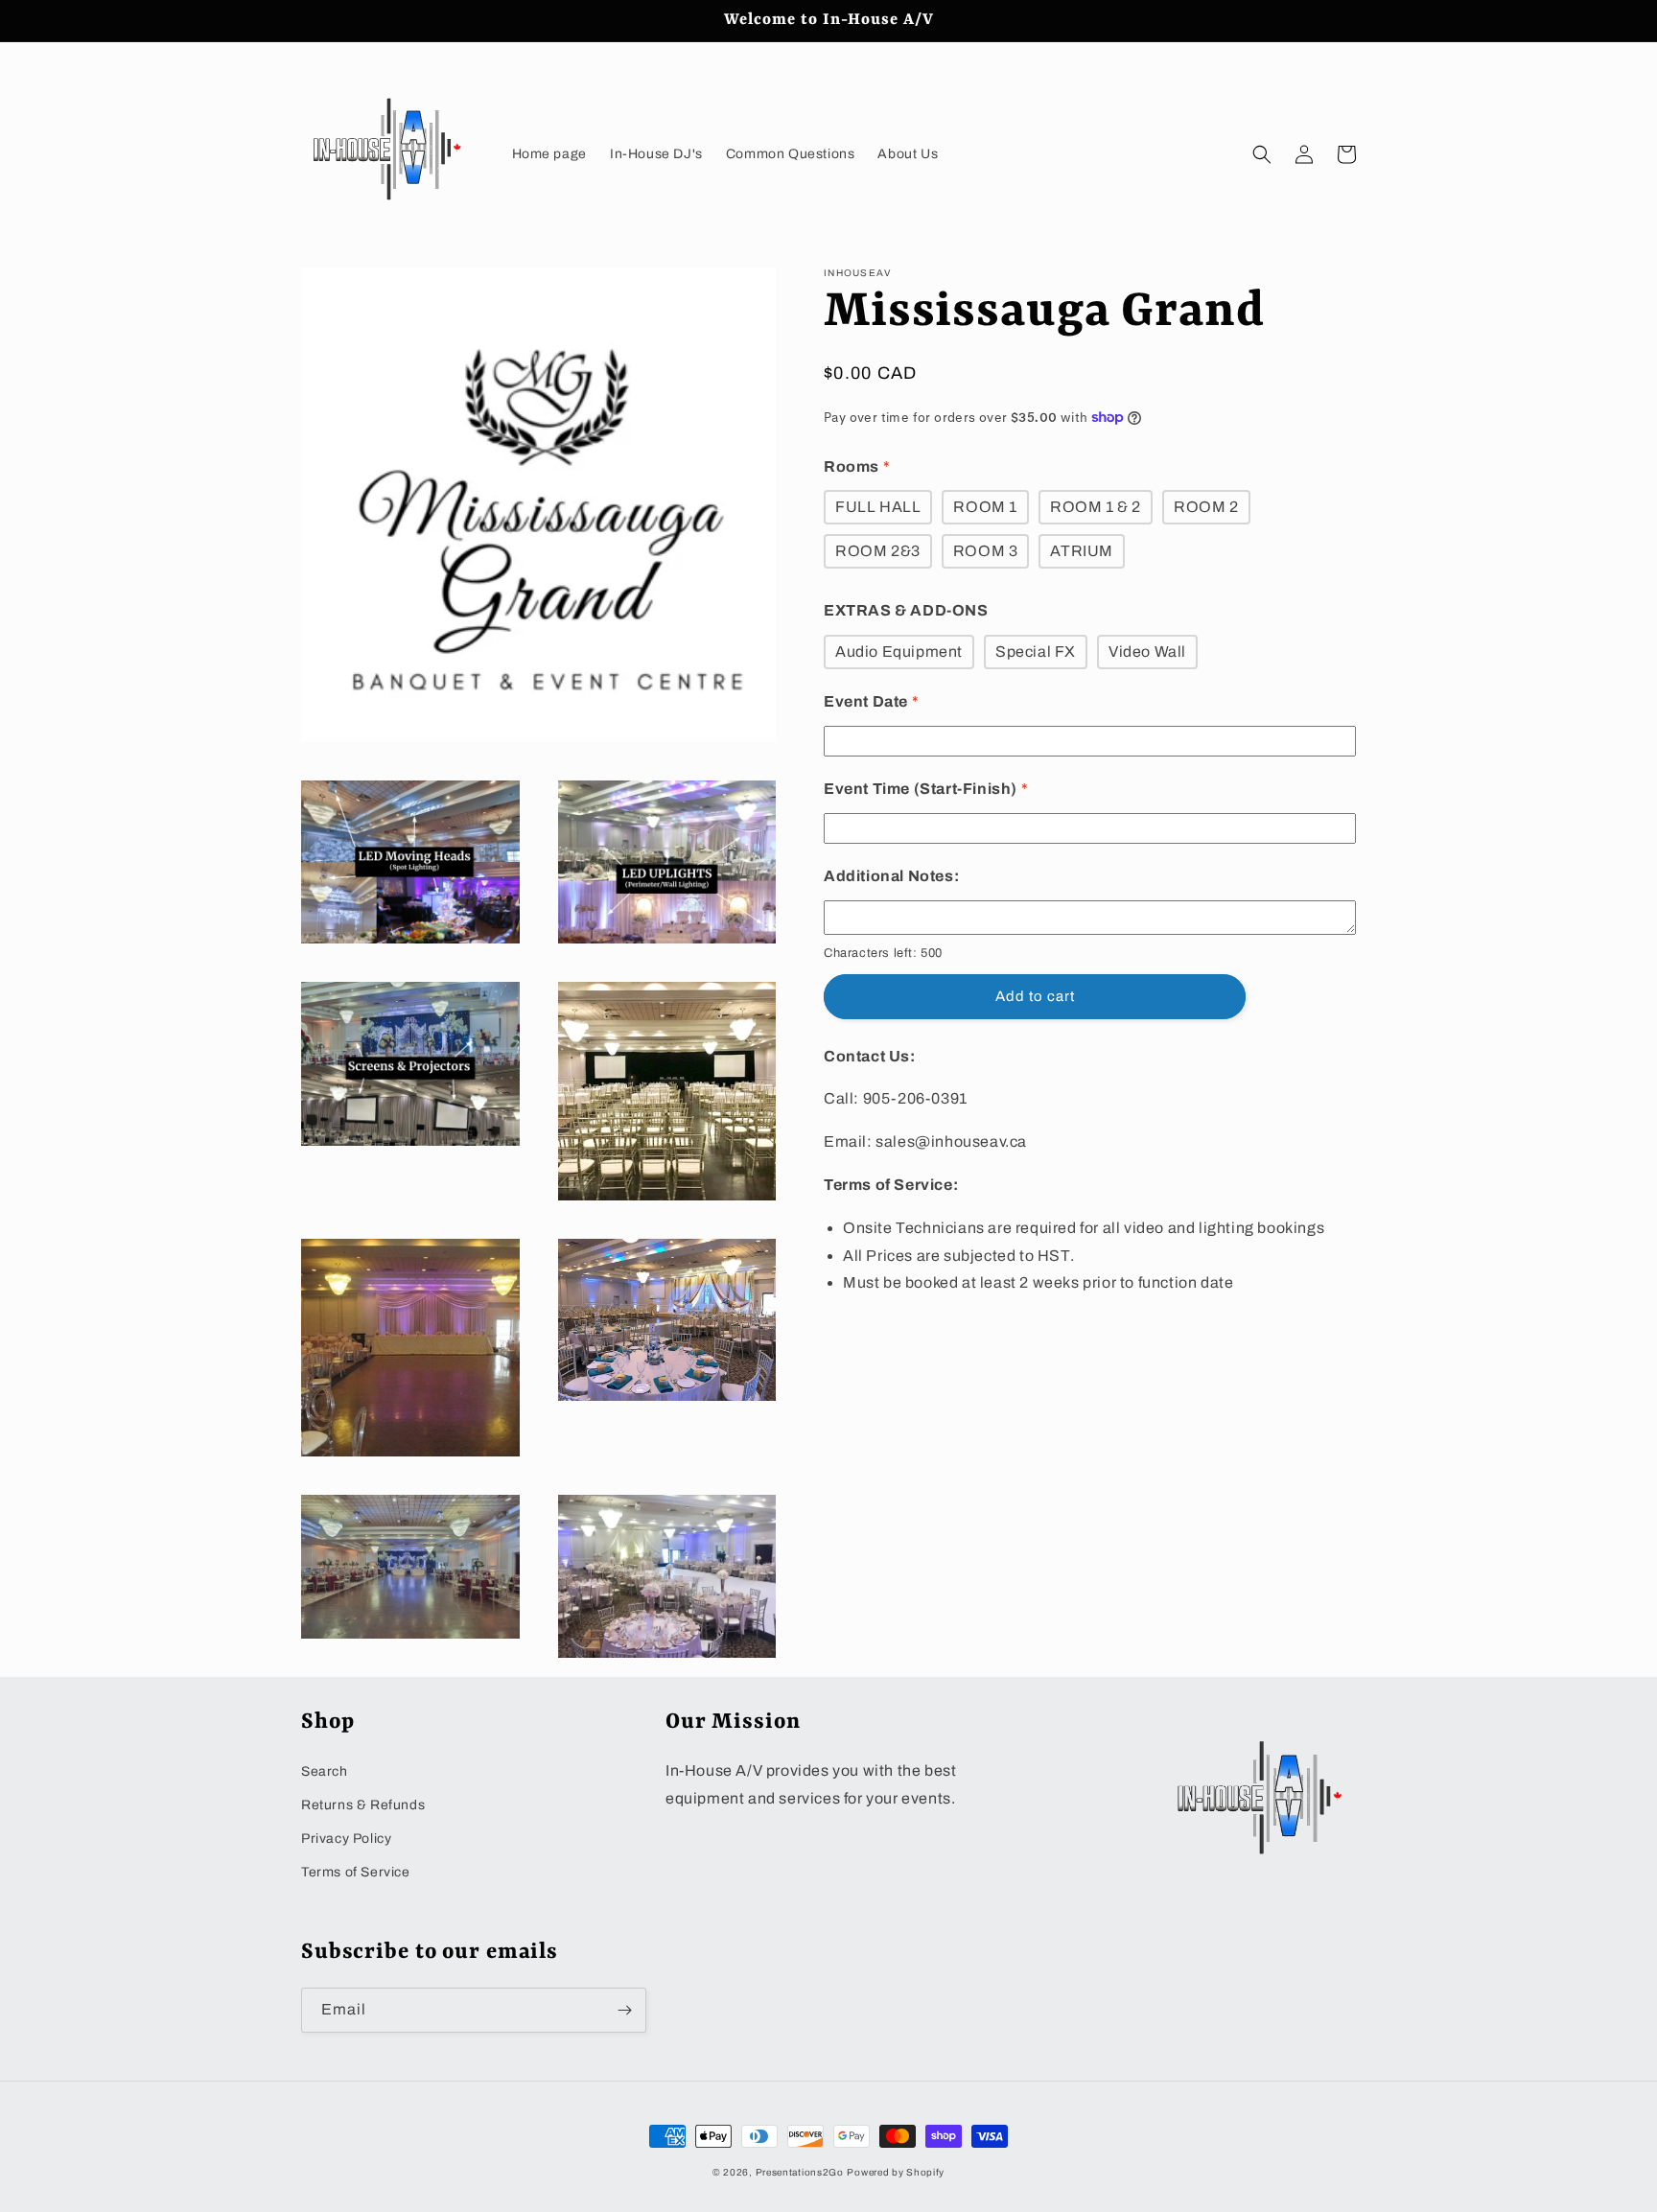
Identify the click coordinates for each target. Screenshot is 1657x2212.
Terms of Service (356, 1872)
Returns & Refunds (363, 1805)
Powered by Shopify (896, 2172)
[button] (1262, 154)
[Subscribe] (624, 2010)
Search (325, 1771)
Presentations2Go (800, 2172)
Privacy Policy (346, 1839)
